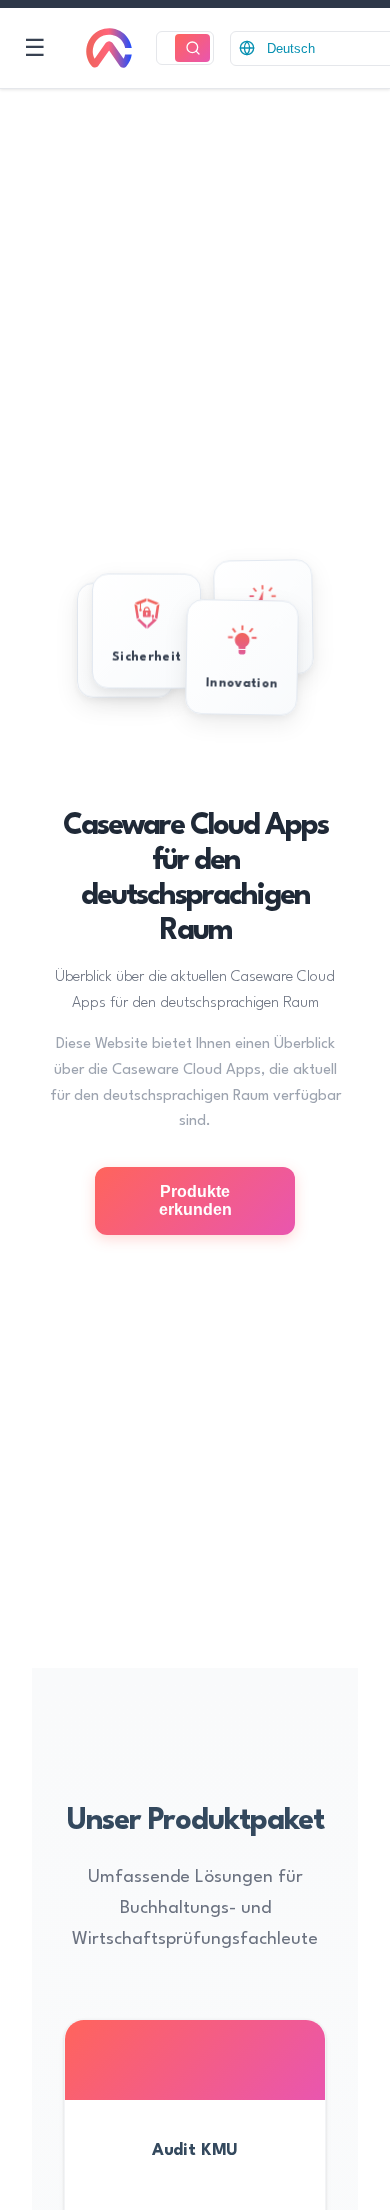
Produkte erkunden (195, 1200)
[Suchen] (192, 48)
